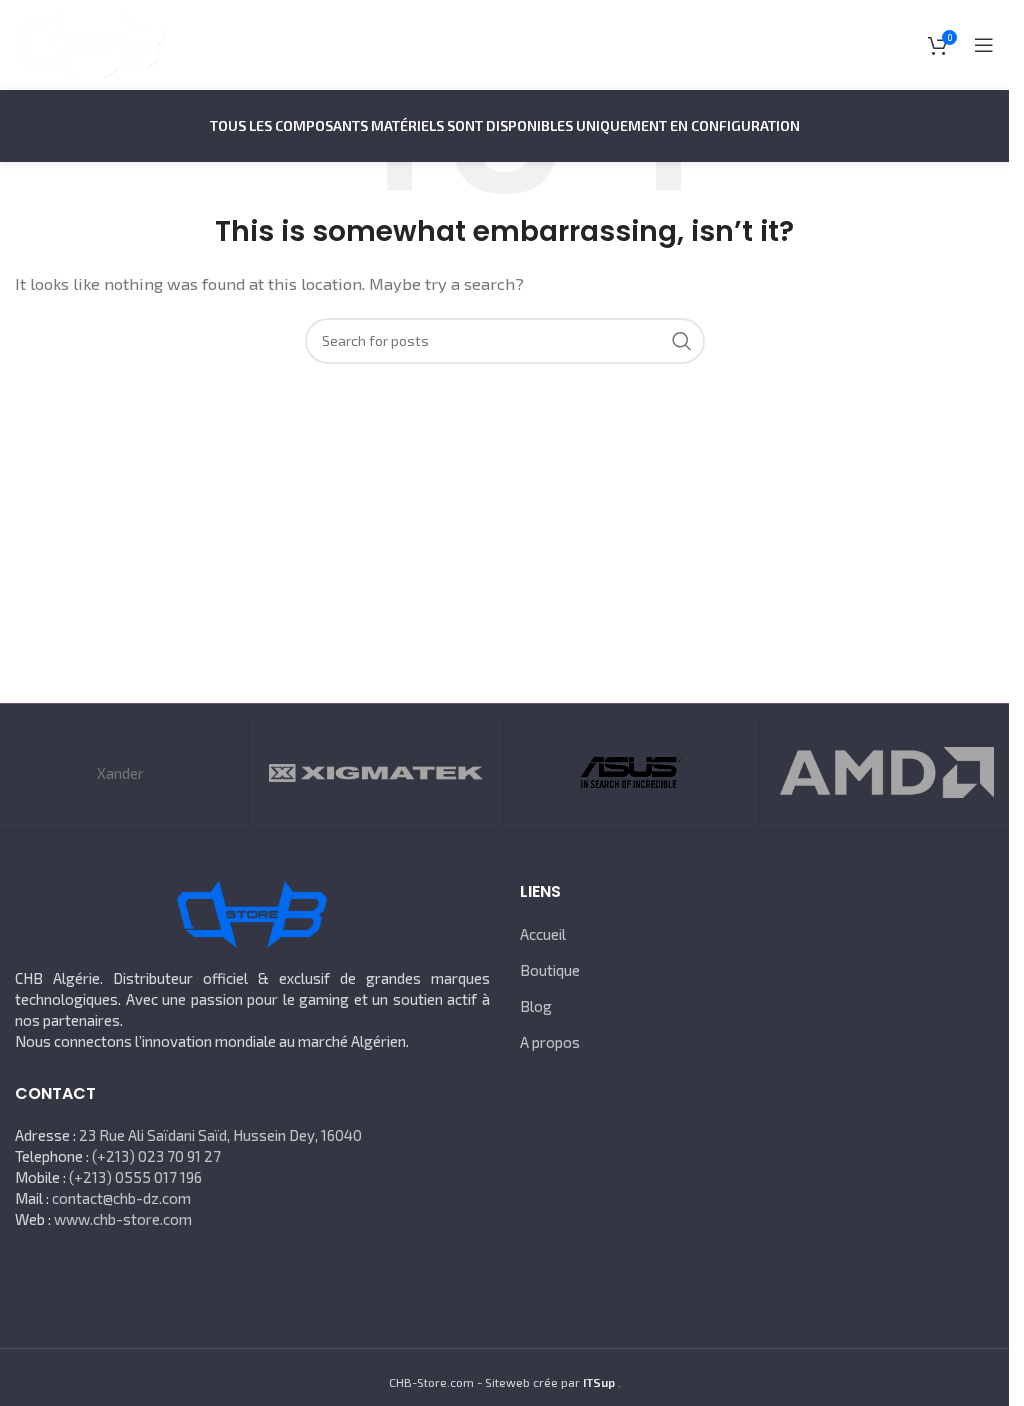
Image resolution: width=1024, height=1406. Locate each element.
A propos (550, 1042)
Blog (536, 1006)
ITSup (599, 1382)
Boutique (550, 970)
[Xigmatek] (376, 772)
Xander (120, 773)
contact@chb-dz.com (121, 1198)
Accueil (543, 934)
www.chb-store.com (123, 1219)
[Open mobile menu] (984, 45)
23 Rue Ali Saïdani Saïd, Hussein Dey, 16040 (220, 1135)
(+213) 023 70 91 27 (156, 1156)
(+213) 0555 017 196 (135, 1177)
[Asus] (631, 772)
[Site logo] (90, 43)
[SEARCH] (682, 341)
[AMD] (887, 772)
